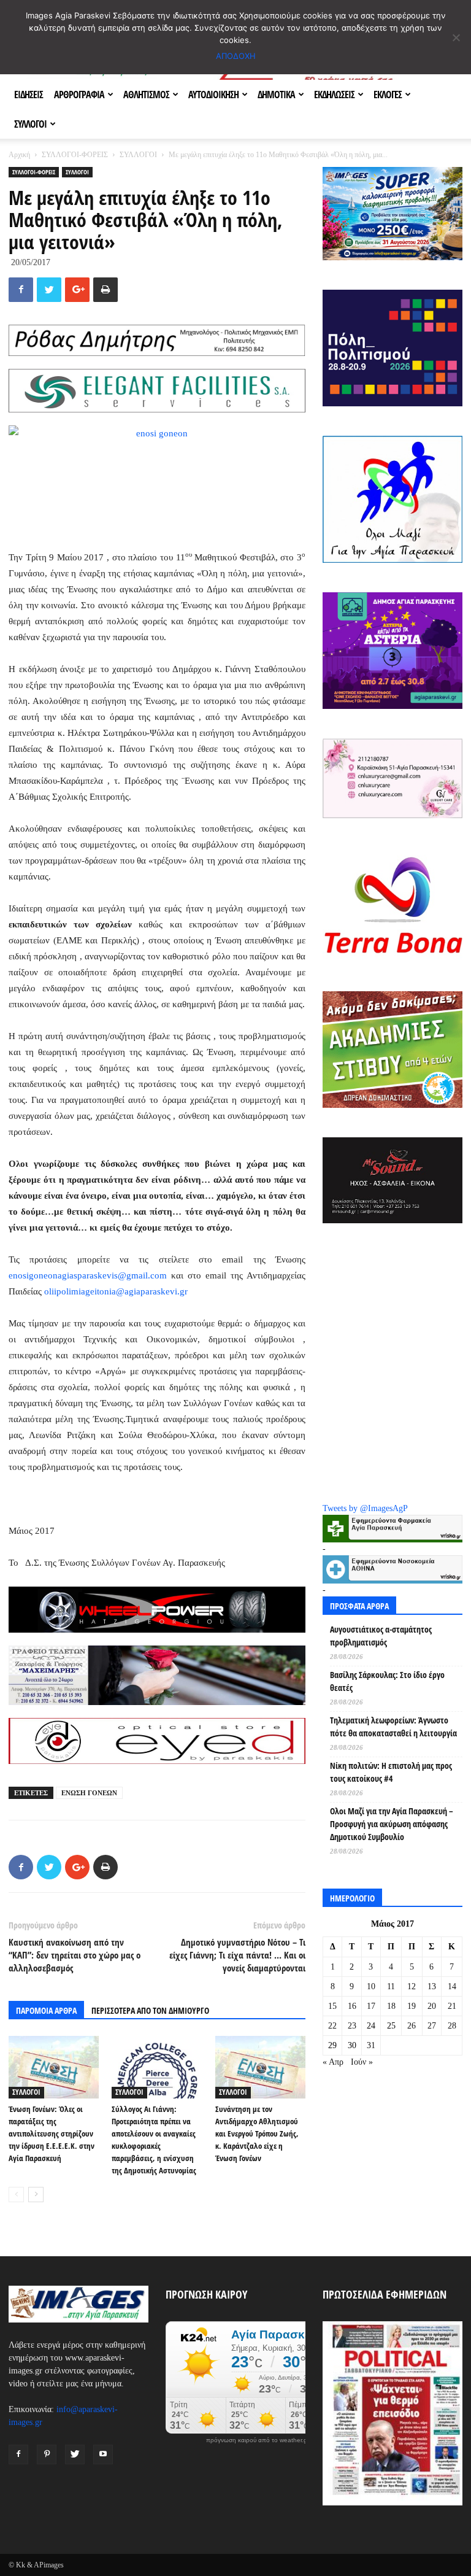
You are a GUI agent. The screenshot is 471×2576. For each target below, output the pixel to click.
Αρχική (19, 155)
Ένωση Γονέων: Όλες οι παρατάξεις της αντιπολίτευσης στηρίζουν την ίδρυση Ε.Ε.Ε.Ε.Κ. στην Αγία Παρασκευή (52, 2133)
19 (412, 2006)
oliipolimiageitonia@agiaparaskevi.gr (116, 1291)
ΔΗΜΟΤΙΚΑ (276, 95)
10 (371, 1986)
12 (412, 1986)
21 (452, 2006)
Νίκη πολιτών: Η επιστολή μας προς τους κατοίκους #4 (391, 1772)
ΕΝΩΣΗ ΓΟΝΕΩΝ (89, 1793)
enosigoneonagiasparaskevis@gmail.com (90, 1275)
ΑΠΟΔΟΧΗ (236, 56)
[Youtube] (103, 2454)
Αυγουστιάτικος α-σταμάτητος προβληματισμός (381, 1636)
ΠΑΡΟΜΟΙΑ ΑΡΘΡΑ (46, 2010)
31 (371, 2045)
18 (391, 2006)
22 (332, 2026)
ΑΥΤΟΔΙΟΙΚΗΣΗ (213, 95)
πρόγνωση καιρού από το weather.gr (258, 2440)
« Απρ (333, 2062)
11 (391, 1986)
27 (432, 2026)
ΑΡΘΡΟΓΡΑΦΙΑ (79, 95)
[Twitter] (75, 2454)
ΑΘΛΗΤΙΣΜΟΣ (146, 95)
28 (452, 2026)
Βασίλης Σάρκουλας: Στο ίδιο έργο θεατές (387, 1681)
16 (352, 2006)
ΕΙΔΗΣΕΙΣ (29, 95)
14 (452, 1986)
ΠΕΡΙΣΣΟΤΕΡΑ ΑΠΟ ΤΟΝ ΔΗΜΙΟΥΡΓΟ (150, 2010)
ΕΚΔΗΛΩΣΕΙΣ (334, 95)
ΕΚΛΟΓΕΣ (388, 95)
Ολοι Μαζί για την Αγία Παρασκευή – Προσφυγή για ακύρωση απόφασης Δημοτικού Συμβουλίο (392, 1824)
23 (352, 2026)
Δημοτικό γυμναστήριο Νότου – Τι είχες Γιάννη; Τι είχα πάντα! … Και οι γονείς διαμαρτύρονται (237, 1955)
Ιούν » (362, 2062)
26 (412, 2026)
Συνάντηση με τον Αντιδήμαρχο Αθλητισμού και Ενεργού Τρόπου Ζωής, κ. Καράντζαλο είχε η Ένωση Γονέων (257, 2133)
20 (432, 2006)
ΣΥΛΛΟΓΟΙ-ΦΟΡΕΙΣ (75, 155)
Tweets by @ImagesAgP (365, 1508)
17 (371, 2006)
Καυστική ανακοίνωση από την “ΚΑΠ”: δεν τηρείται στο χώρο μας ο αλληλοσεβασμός (75, 1955)
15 (332, 2006)
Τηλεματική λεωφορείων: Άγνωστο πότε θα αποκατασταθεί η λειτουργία (393, 1727)
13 (432, 1986)
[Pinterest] (47, 2454)
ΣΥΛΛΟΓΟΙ (30, 124)
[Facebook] (18, 2454)
